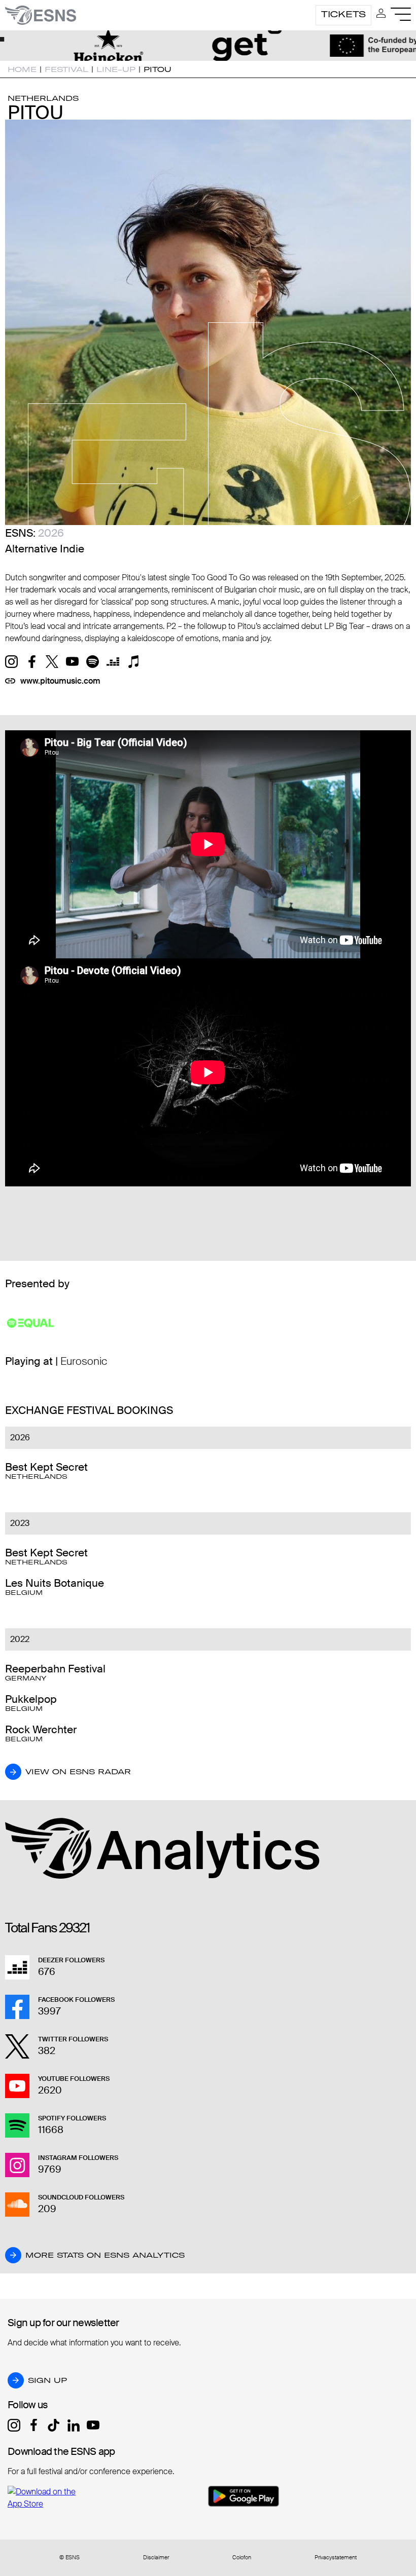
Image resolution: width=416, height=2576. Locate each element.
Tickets (343, 14)
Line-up (116, 69)
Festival (66, 69)
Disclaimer (156, 2558)
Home (22, 69)
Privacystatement (336, 2558)
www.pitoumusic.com (60, 681)
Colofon (242, 2558)
